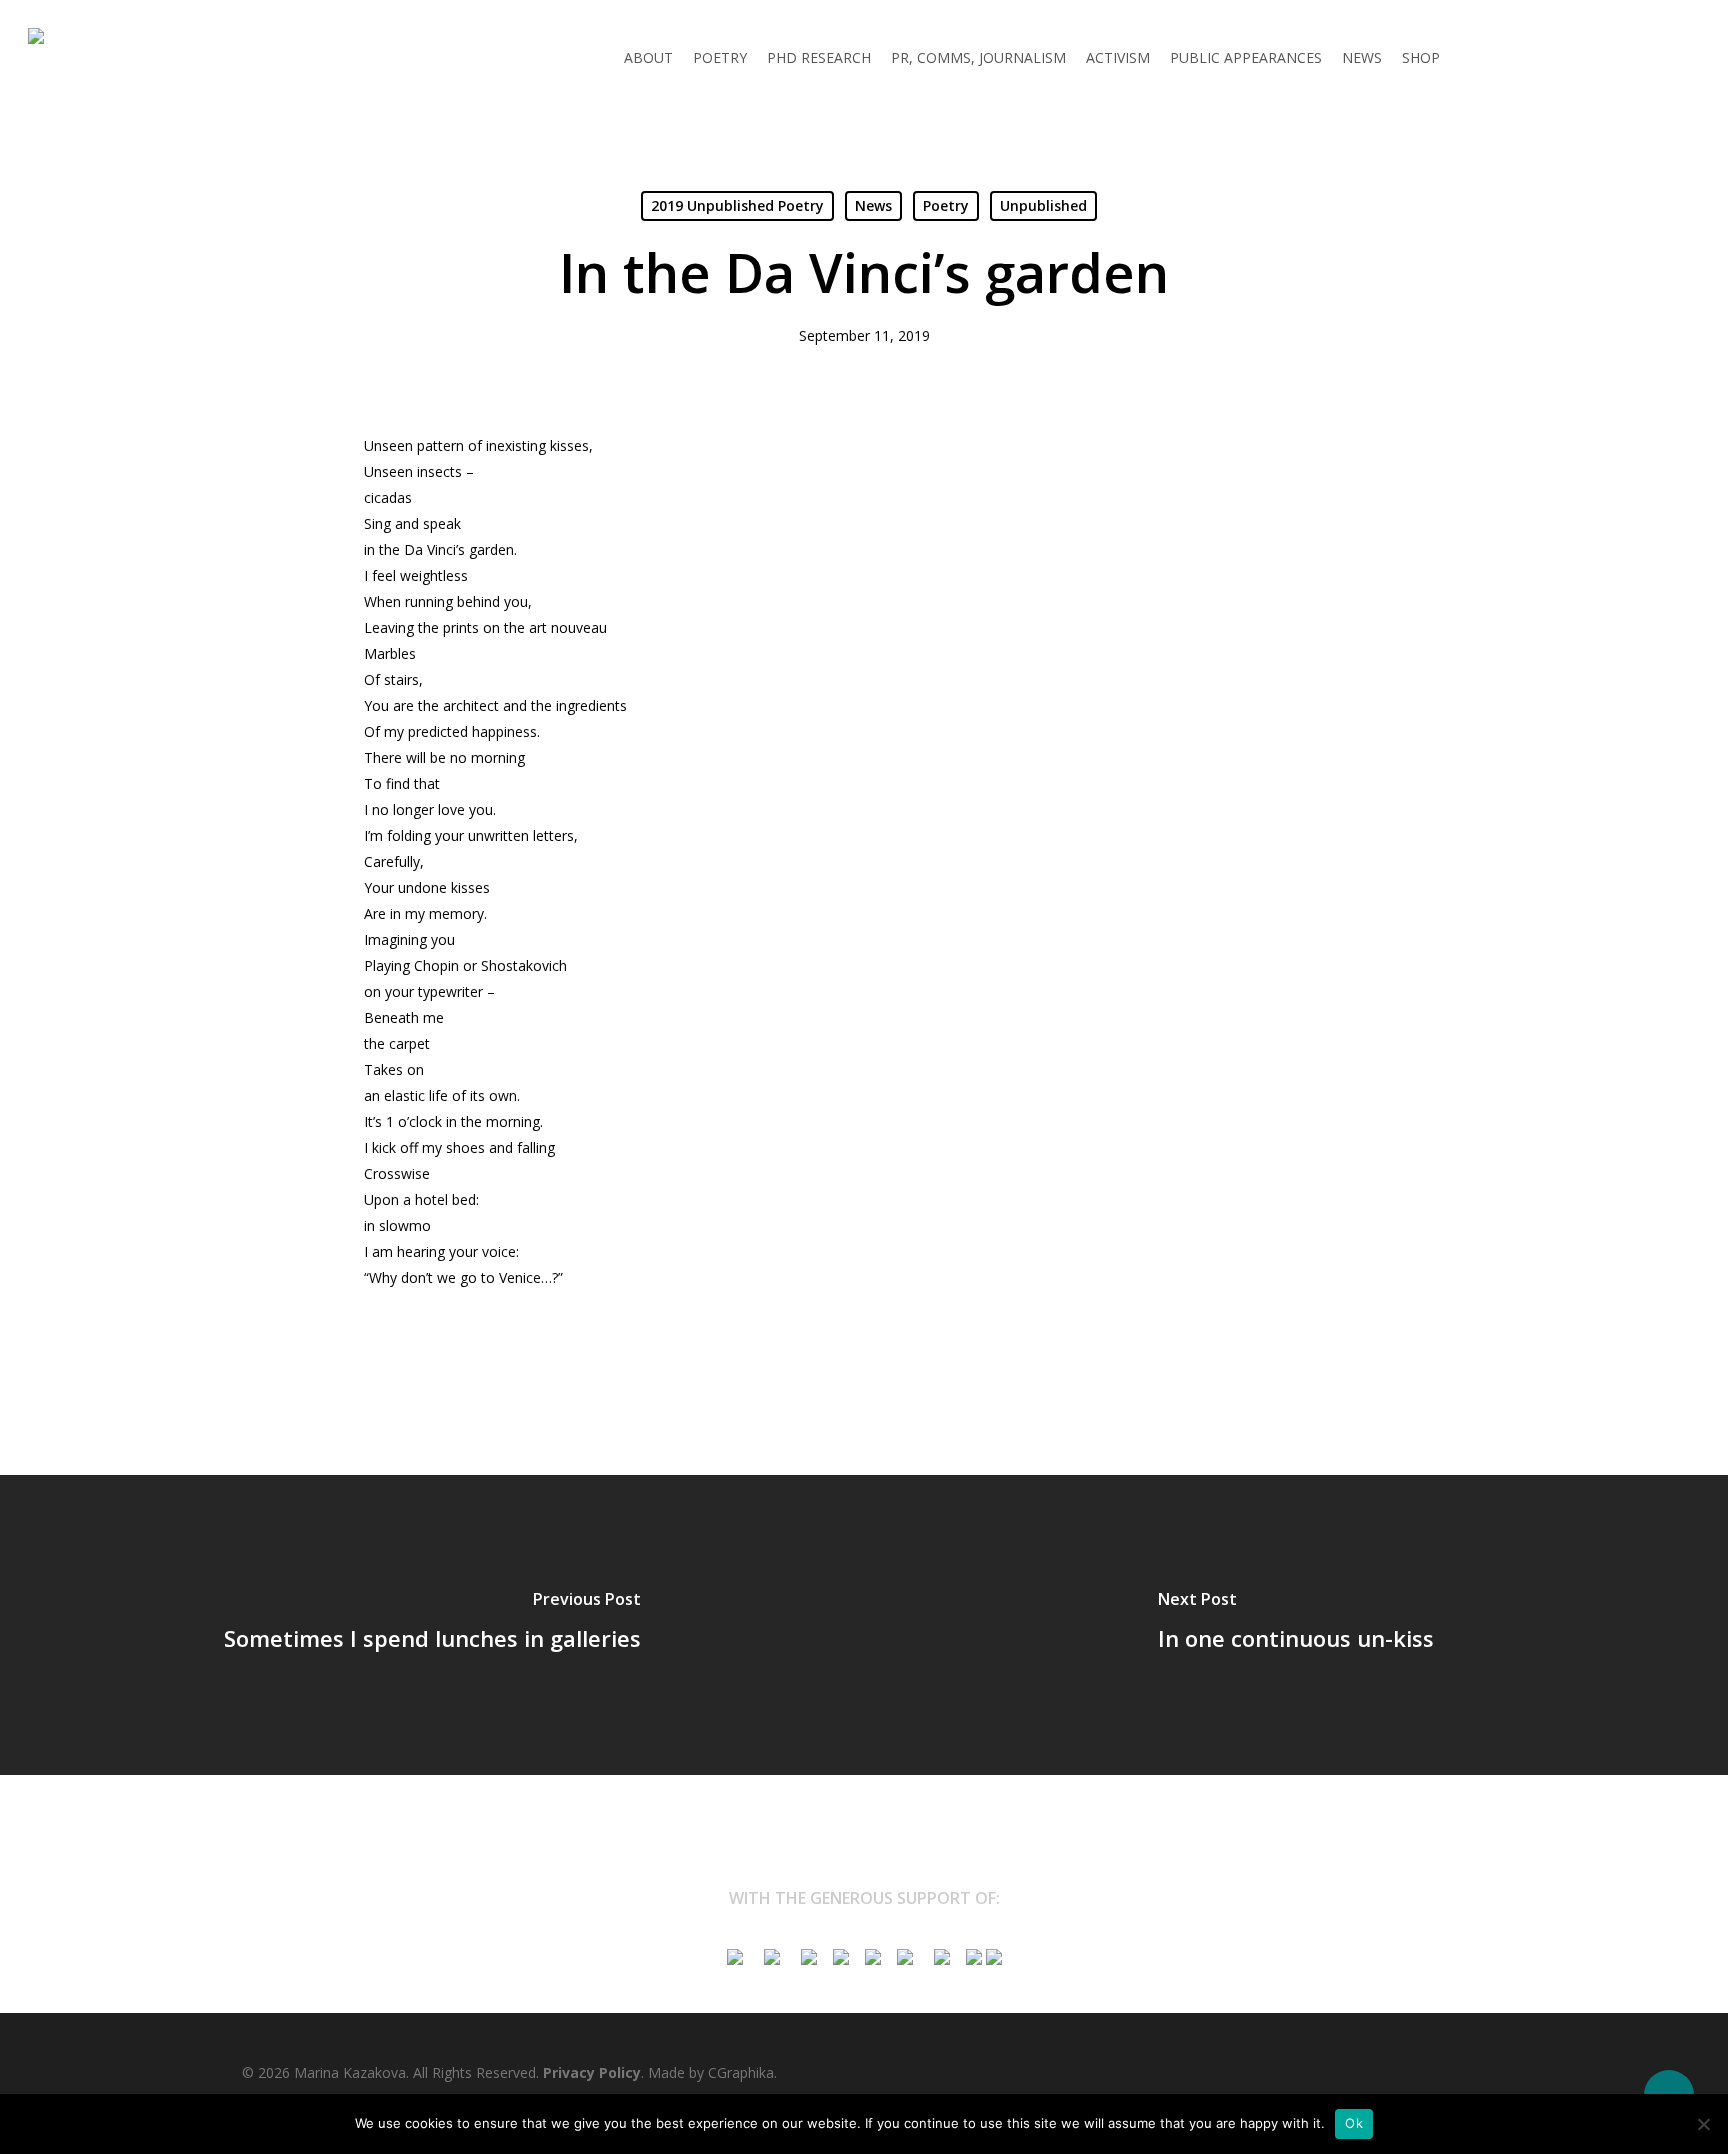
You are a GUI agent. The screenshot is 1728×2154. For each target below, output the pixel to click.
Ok (1354, 2123)
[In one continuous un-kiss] (1296, 1625)
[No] (1703, 2124)
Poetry (946, 205)
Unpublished (1043, 205)
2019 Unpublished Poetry (737, 205)
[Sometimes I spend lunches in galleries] (432, 1625)
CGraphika (741, 2072)
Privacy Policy (592, 2072)
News (873, 205)
